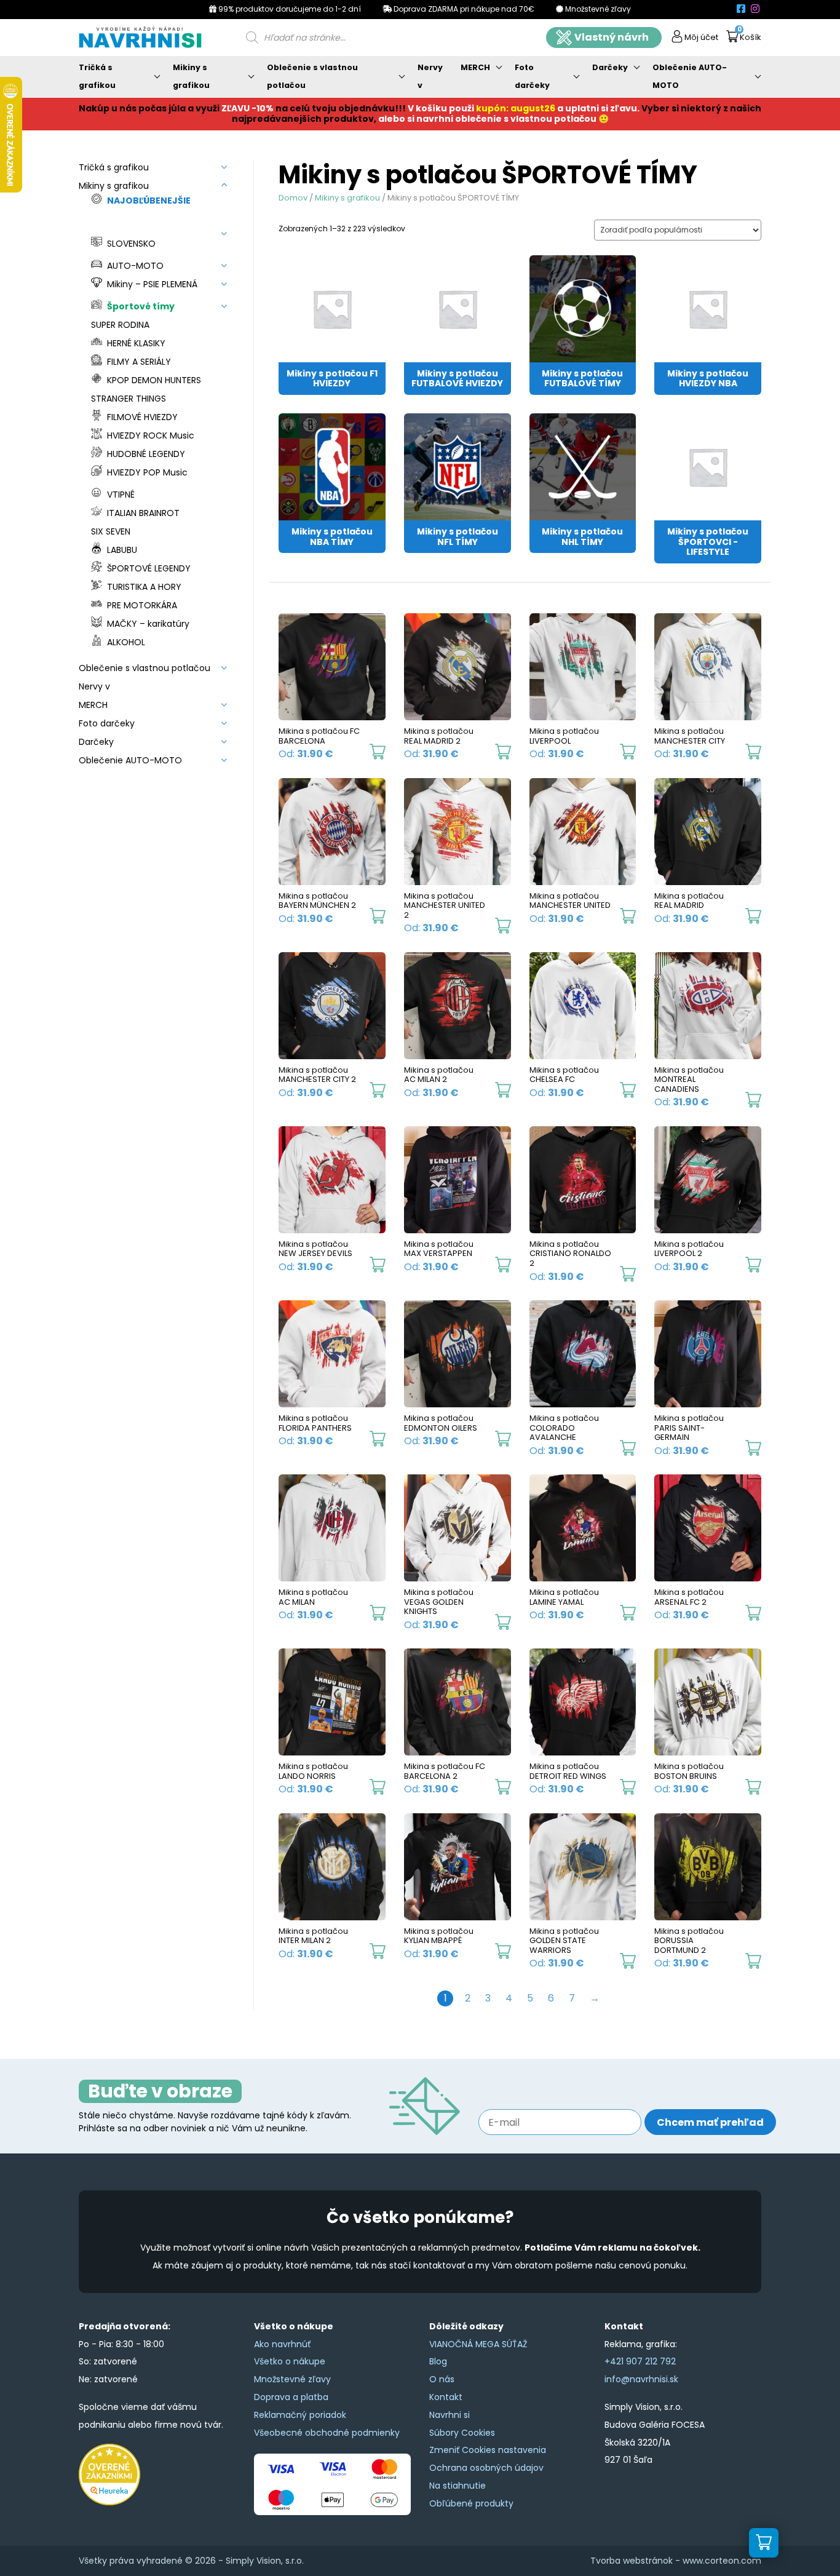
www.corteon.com (722, 2561)
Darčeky (610, 67)
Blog (438, 2361)
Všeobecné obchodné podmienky (327, 2433)
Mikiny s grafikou (191, 76)
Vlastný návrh (612, 37)
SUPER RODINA (120, 325)
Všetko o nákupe (290, 2361)
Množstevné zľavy (292, 2379)
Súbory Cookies (462, 2433)
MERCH (475, 67)
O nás (442, 2379)
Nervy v (430, 76)
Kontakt (446, 2397)
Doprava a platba (291, 2397)
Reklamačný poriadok (300, 2415)
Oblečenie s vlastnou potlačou (312, 76)
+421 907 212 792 (640, 2361)
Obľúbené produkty (471, 2503)
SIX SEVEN (111, 531)
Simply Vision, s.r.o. (265, 2561)
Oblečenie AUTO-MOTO (690, 76)
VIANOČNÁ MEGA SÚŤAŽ (478, 2344)
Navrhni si (450, 2415)
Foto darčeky (532, 76)
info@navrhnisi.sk (641, 2379)
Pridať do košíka (378, 752)
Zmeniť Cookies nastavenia (488, 2450)
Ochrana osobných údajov (486, 2468)
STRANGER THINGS (129, 399)
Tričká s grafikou (97, 76)
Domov (293, 198)
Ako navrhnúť (282, 2344)
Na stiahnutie (458, 2486)
